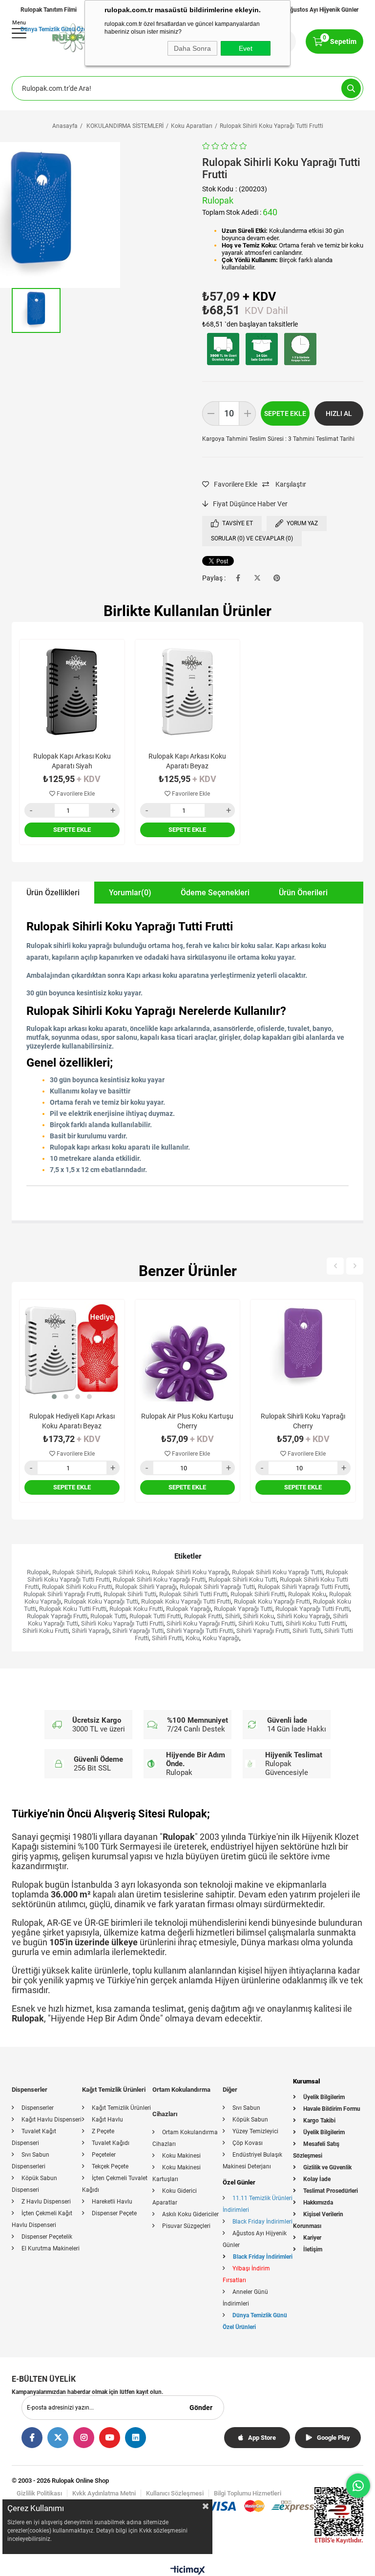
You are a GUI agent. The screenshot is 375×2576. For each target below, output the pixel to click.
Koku (193, 1638)
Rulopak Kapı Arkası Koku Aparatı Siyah (72, 761)
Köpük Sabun (250, 2120)
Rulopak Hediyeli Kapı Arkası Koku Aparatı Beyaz (72, 1421)
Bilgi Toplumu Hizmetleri (248, 2493)
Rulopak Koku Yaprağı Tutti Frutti (186, 1601)
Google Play (333, 2438)
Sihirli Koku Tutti (260, 1623)
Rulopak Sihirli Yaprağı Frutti (62, 1594)
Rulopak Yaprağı (188, 1609)
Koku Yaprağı (221, 1638)
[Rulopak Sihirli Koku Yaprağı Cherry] (303, 1352)
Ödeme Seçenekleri (215, 893)
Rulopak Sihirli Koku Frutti (77, 1587)
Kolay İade (317, 2179)
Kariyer (312, 2238)
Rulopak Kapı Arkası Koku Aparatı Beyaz (187, 761)
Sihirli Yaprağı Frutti (263, 1631)
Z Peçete (103, 2131)
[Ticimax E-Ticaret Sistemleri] (188, 2572)
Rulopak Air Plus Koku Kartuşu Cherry (187, 1421)
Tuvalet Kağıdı (111, 2143)
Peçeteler (104, 2155)
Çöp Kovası (248, 2143)
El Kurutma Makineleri (51, 2248)
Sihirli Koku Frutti (46, 1631)
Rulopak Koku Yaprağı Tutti (101, 1601)
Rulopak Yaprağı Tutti (243, 1609)
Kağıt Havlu (107, 2120)
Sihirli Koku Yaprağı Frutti (201, 1623)
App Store (262, 2438)
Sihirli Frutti (167, 1638)
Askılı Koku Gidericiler (190, 2214)
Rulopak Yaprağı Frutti (57, 1616)
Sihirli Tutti (307, 1631)
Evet (246, 48)
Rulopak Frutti (203, 1616)
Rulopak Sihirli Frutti (258, 1594)
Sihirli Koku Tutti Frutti (316, 1623)
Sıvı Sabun (246, 2108)
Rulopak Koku (307, 1594)
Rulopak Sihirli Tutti (130, 1594)
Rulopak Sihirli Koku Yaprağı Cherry (303, 1421)
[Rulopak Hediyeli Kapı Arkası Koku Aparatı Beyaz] (72, 1352)
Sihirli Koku (259, 1616)
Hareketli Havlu (112, 2202)
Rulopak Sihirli (72, 1572)
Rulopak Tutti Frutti (155, 1616)
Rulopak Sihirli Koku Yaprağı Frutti (159, 1579)
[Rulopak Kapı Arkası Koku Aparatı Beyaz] (188, 692)
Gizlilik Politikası (39, 2493)
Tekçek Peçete (110, 2166)
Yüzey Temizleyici (255, 2131)
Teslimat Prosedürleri (331, 2191)
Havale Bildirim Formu (332, 2109)
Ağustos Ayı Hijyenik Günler (322, 10)
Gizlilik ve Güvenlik (327, 2167)
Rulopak (38, 1572)
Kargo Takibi (319, 2121)
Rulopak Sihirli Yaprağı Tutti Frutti (303, 1587)
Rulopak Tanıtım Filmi (49, 10)
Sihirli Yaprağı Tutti (138, 1631)
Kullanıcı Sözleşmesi (175, 2493)
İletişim (313, 2249)
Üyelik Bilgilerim (324, 2097)
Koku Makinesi (181, 2156)
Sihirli (233, 1616)
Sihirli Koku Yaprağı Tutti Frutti (122, 1623)
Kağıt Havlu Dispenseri (52, 2120)
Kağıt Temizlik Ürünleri (121, 2108)
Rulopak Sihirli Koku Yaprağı (190, 1572)
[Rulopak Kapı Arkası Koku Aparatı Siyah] (72, 692)
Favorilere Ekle (75, 794)
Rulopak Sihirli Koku (122, 1572)
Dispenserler (38, 2108)
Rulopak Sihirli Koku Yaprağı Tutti (277, 1572)
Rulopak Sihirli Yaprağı (146, 1587)
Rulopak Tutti (108, 1616)
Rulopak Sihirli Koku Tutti (243, 1579)
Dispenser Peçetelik (47, 2237)
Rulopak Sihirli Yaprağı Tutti (217, 1587)
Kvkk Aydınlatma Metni (104, 2493)
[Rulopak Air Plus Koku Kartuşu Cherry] (188, 1352)
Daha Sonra (192, 48)
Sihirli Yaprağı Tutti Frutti (200, 1631)
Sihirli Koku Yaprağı (303, 1616)
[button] (54, 1397)
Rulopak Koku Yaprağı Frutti (272, 1601)
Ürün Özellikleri (53, 893)
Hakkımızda (318, 2203)
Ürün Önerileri (303, 893)
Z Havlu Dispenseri (46, 2202)
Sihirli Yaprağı (91, 1631)
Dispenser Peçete (114, 2213)
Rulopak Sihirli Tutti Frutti (193, 1594)
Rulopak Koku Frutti (136, 1609)
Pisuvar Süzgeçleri (186, 2226)
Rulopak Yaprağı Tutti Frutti (312, 1609)
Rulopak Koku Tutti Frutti (73, 1609)
